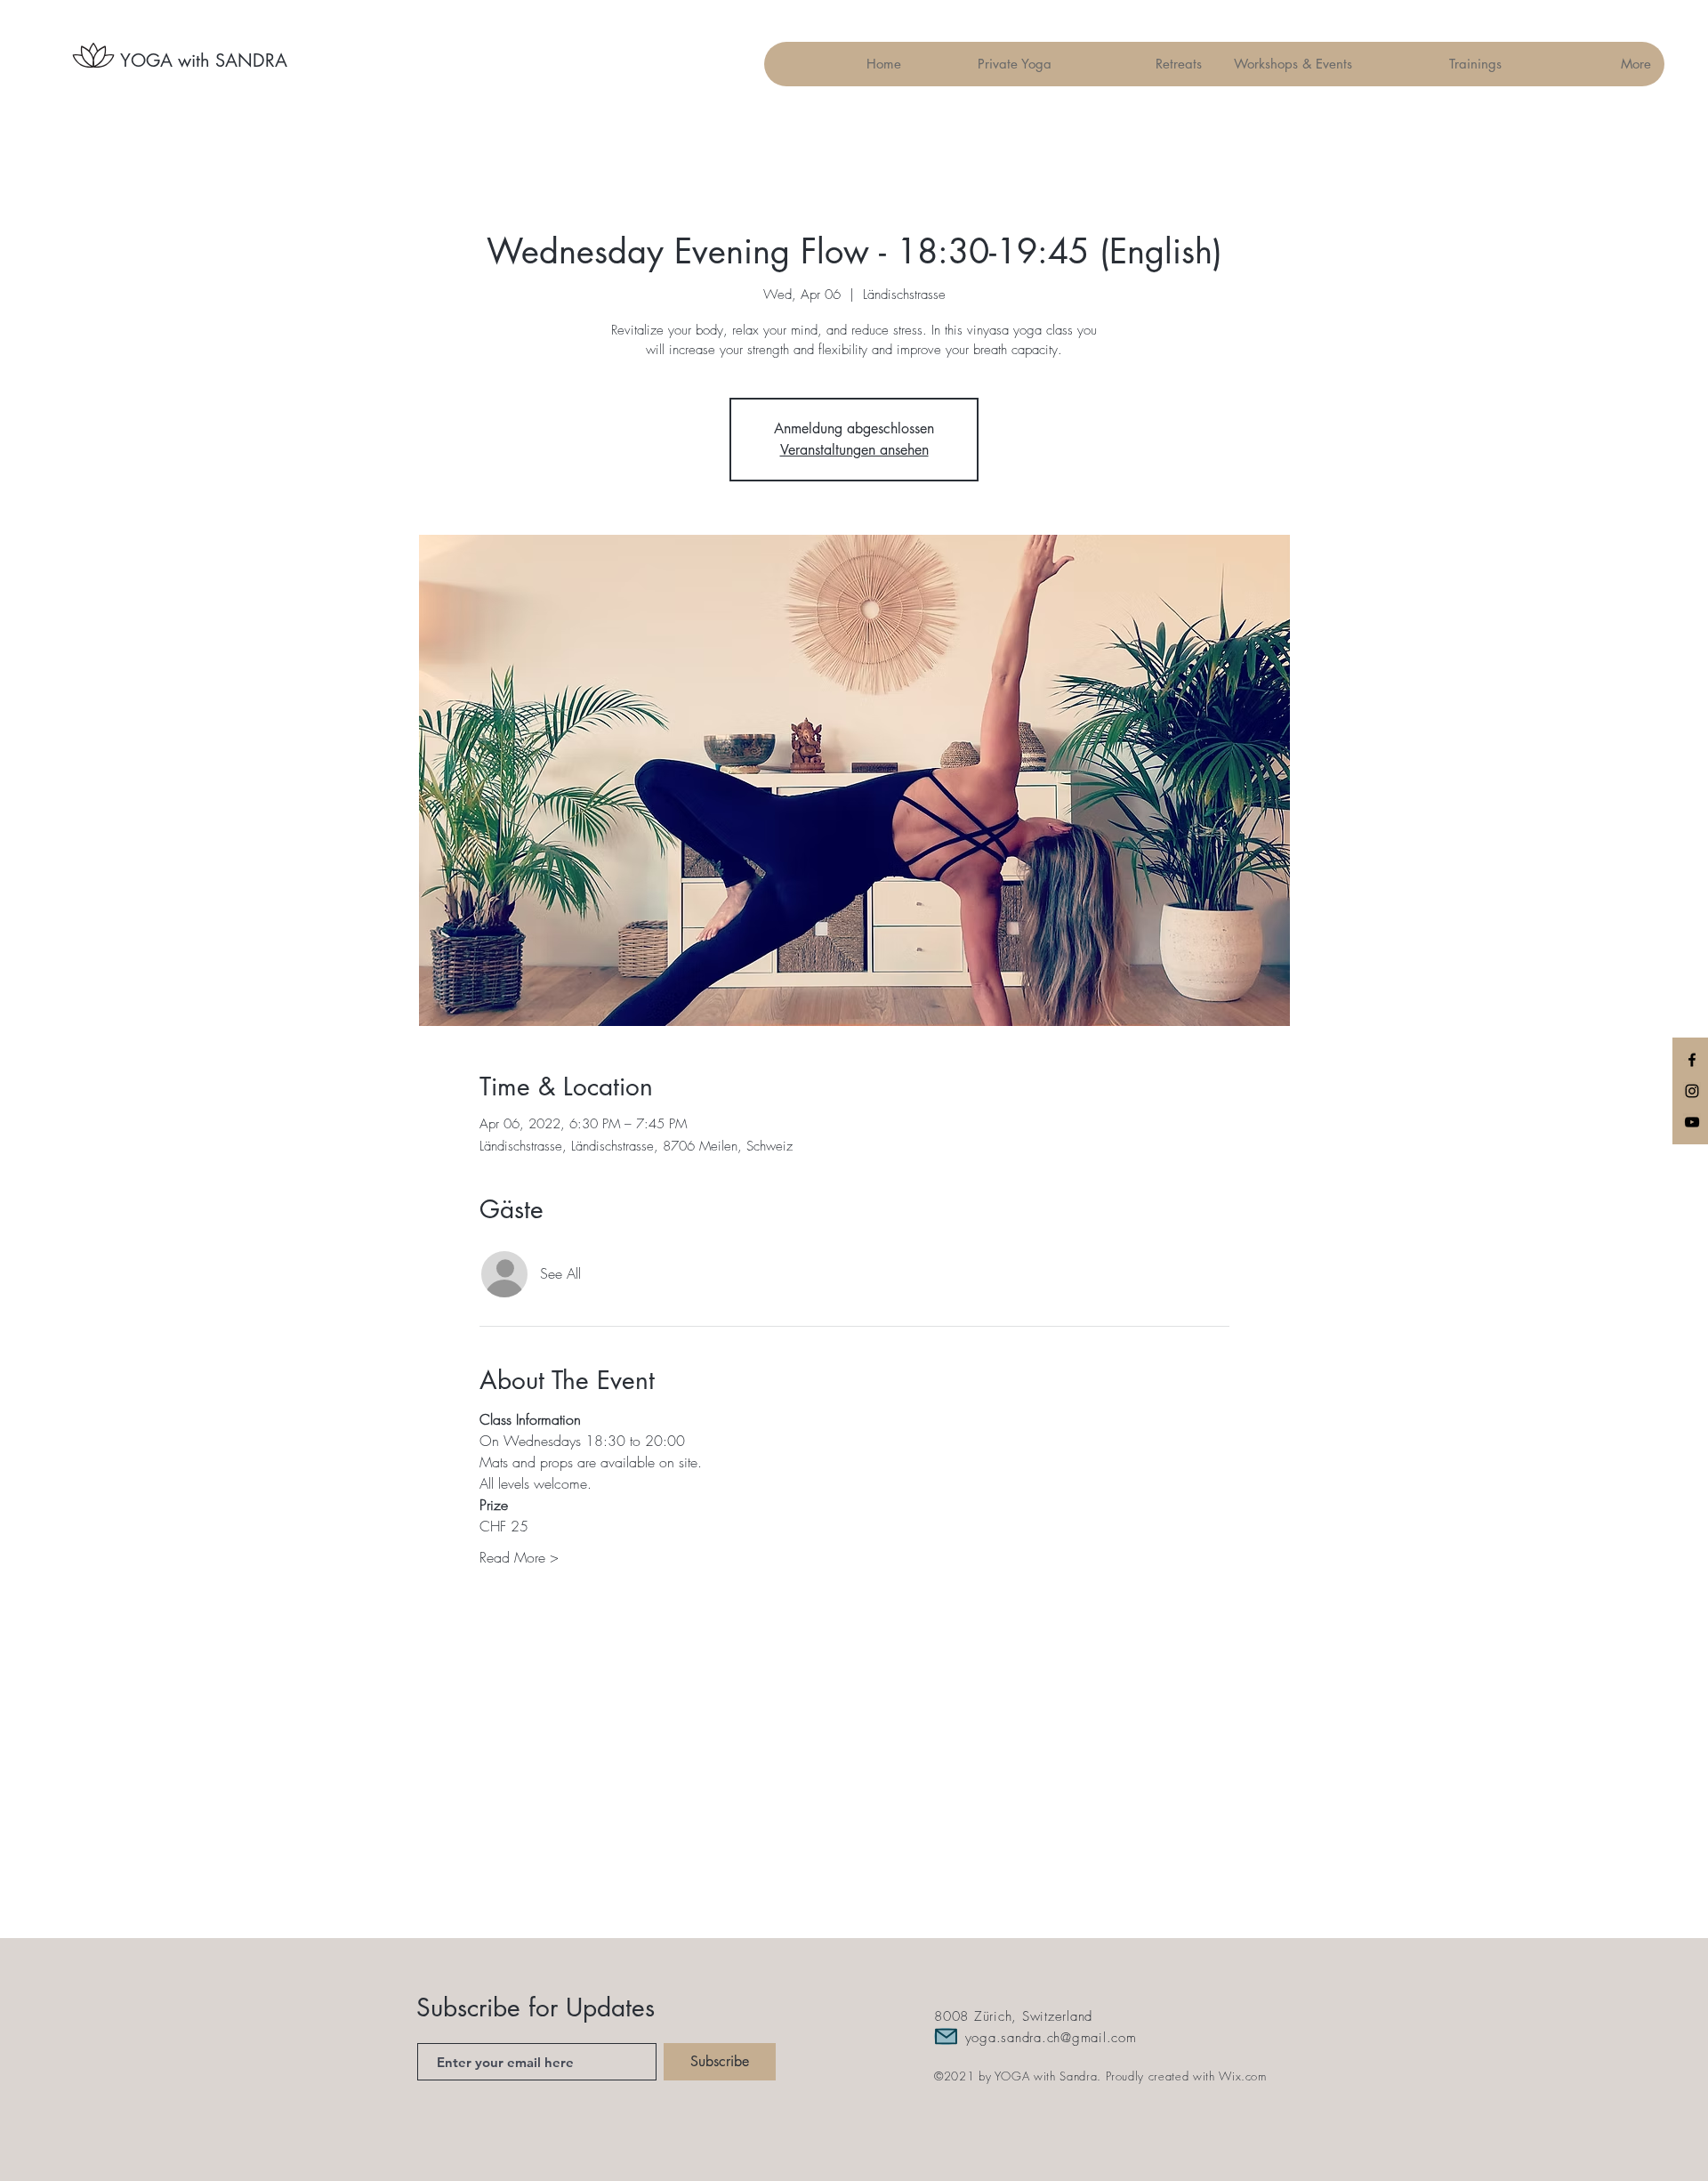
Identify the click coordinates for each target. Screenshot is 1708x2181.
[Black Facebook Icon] (1692, 1060)
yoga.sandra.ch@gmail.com (1051, 2038)
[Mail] (946, 2036)
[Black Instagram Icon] (1692, 1091)
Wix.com (1243, 2076)
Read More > (519, 1557)
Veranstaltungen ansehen (854, 450)
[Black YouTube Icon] (1692, 1122)
